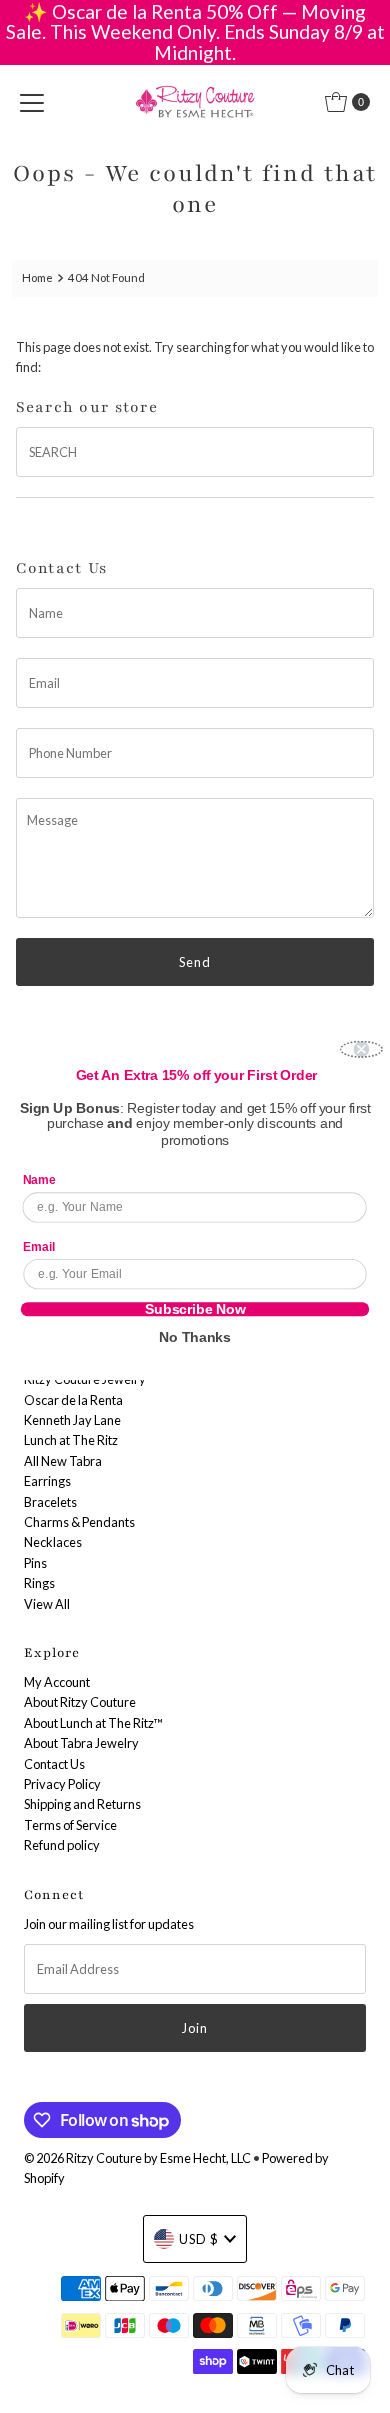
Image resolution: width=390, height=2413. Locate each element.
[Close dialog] (361, 1048)
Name (39, 1180)
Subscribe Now (195, 1309)
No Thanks (195, 1336)
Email (39, 1246)
